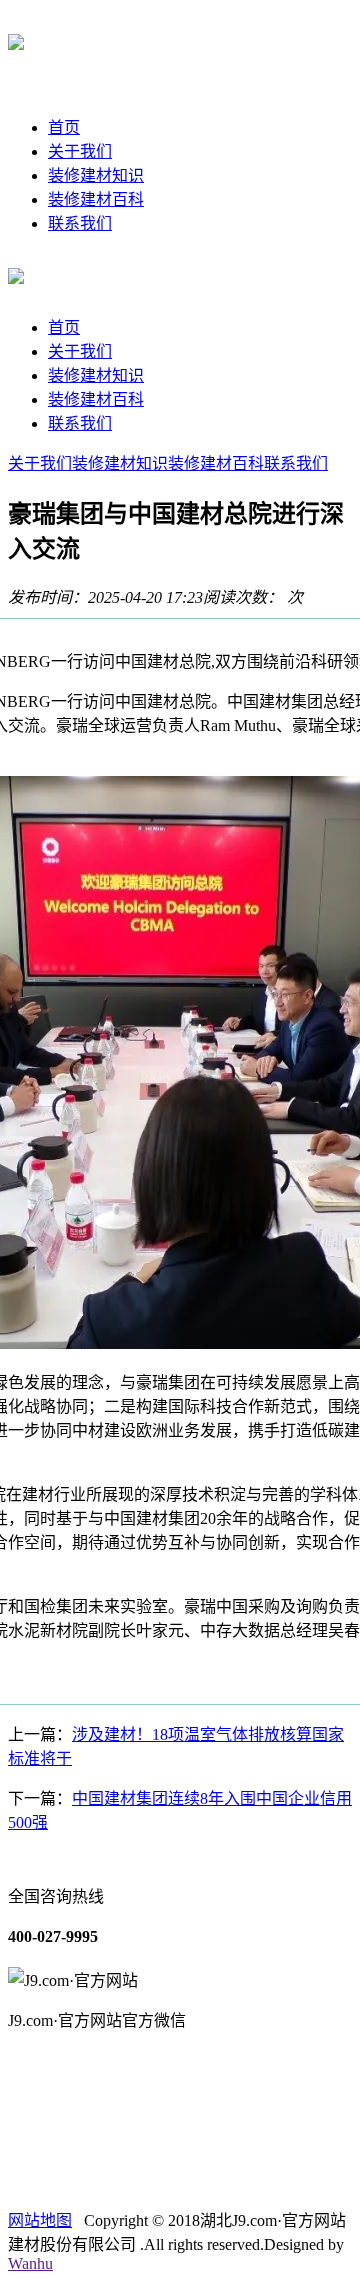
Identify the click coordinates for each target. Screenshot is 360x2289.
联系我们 (80, 223)
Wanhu (30, 2263)
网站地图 (40, 2220)
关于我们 (80, 151)
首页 (64, 127)
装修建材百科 (96, 199)
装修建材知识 (96, 175)
